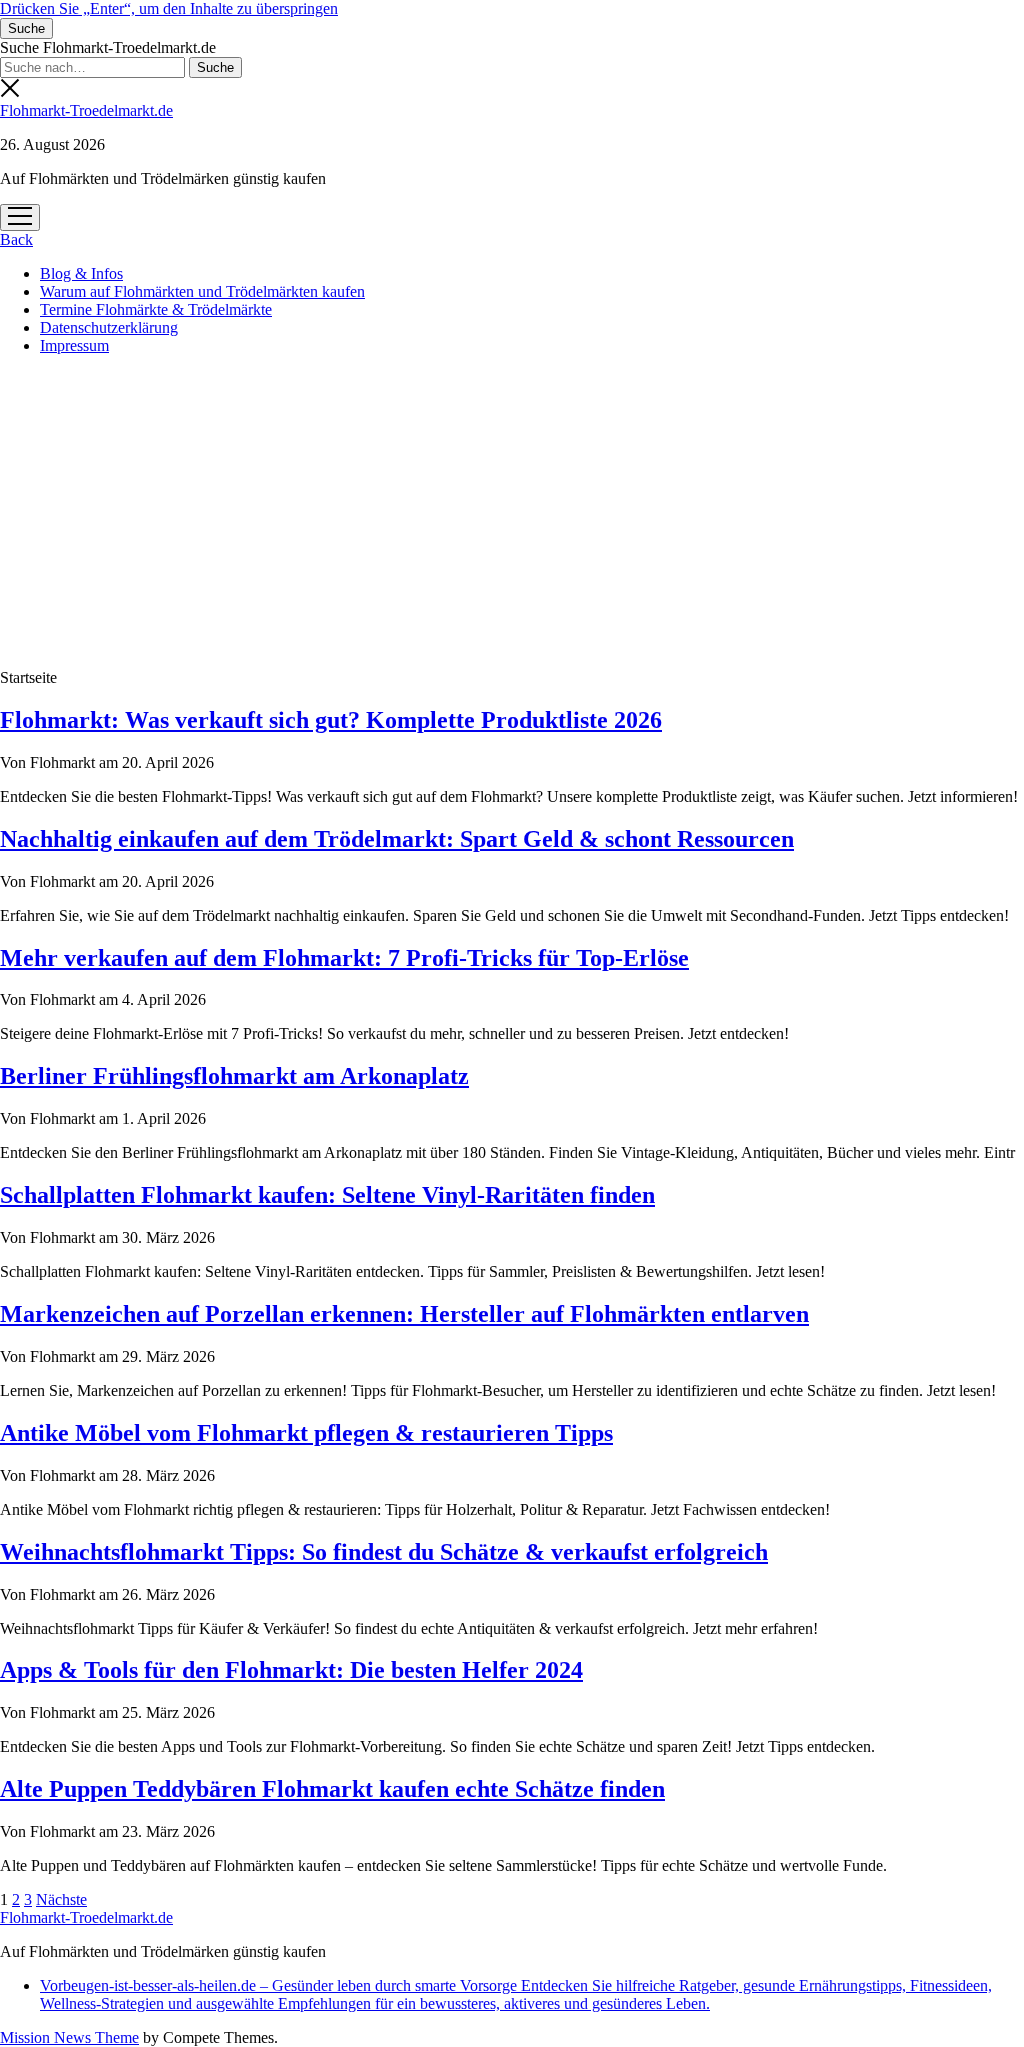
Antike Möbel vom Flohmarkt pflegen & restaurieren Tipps (306, 1433)
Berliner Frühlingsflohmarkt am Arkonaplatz (234, 1076)
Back (16, 239)
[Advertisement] (512, 511)
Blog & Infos (81, 273)
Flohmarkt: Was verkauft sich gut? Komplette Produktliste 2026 (331, 720)
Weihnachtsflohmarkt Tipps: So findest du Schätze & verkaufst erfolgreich (384, 1552)
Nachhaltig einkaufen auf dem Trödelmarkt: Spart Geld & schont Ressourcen (397, 839)
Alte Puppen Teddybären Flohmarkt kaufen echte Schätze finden (332, 1789)
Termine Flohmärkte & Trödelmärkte (156, 309)
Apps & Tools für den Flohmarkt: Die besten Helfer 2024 (291, 1670)
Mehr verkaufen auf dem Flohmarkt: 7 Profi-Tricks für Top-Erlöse (344, 958)
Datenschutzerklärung (109, 327)
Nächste (61, 1899)
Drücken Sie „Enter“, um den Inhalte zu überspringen (169, 8)
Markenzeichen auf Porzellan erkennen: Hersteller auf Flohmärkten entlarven (404, 1314)
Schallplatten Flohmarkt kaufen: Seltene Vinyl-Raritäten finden (327, 1195)
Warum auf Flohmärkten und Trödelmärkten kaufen (202, 291)
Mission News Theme (69, 2037)
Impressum (74, 345)
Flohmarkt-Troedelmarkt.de (86, 110)
